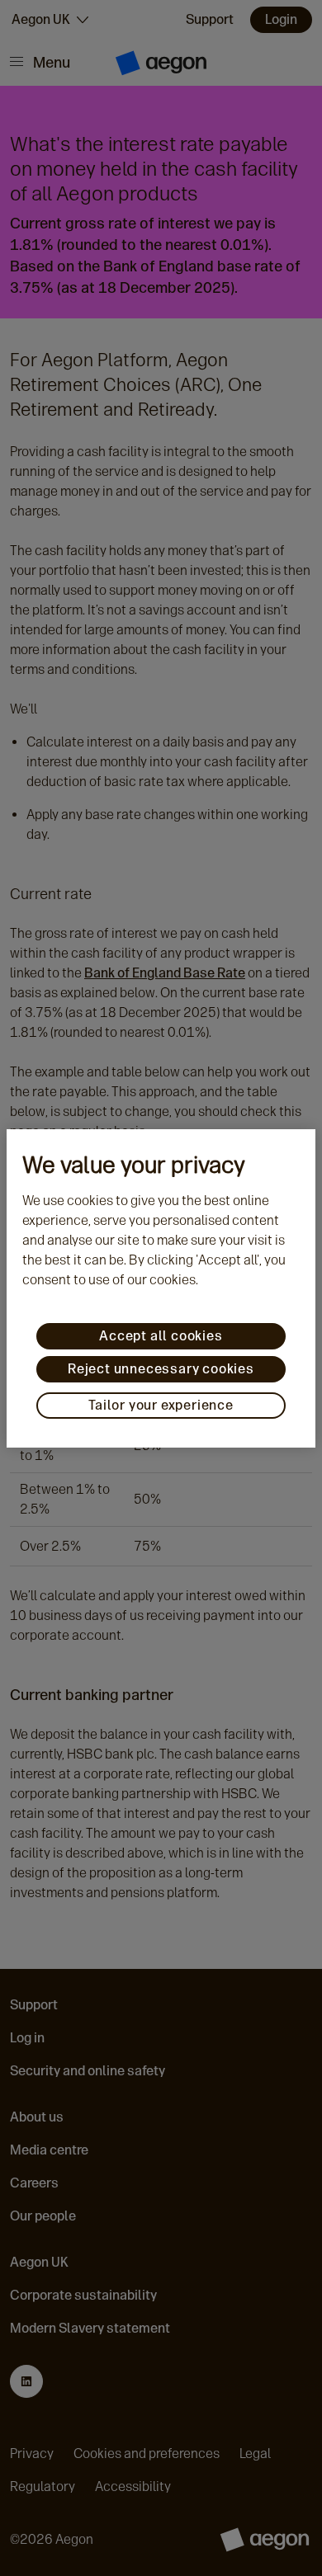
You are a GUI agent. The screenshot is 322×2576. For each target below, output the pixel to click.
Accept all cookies (161, 1336)
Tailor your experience (161, 1405)
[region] (161, 1288)
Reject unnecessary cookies (161, 1369)
